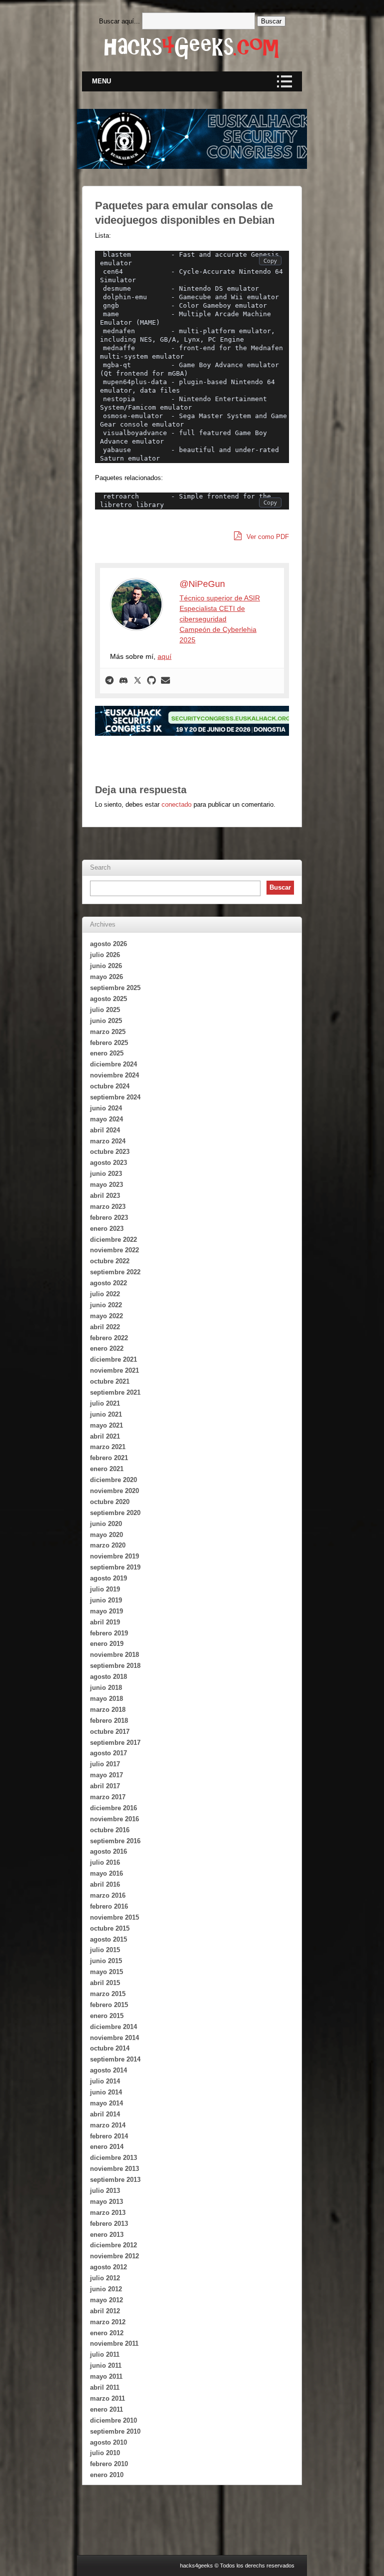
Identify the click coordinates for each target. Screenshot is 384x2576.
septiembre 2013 (115, 2180)
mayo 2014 (106, 2103)
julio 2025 (105, 1010)
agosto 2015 (108, 1939)
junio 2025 (106, 1021)
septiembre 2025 (115, 988)
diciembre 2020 (113, 1480)
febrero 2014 (109, 2136)
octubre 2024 (110, 1086)
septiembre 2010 (115, 2431)
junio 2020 (106, 1524)
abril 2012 (105, 2311)
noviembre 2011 (114, 2343)
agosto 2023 (108, 1163)
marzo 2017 (108, 1797)
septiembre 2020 (115, 1513)
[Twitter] (137, 681)
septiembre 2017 (115, 1743)
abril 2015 (105, 1983)
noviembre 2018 (114, 1655)
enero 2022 (107, 1348)
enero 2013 (107, 2235)
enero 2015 (107, 2016)
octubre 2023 (110, 1152)
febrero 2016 (109, 1906)
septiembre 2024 (115, 1097)
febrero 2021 (109, 1458)
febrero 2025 (109, 1043)
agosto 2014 (108, 2070)
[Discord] (123, 681)
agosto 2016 (108, 1851)
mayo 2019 (106, 1611)
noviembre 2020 (114, 1491)
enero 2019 (107, 1644)
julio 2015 (105, 1950)
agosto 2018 (108, 1677)
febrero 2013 (109, 2224)
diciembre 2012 (113, 2245)
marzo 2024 (108, 1141)
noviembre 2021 (114, 1370)
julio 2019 (105, 1589)
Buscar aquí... (119, 21)
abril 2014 (105, 2114)
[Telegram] (109, 681)
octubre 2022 (110, 1261)
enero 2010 (107, 2475)
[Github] (151, 681)
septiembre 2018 (115, 1666)
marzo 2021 (108, 1447)
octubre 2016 (110, 1830)
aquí (164, 656)
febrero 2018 (109, 1721)
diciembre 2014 (113, 2027)
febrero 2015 (109, 2005)
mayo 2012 (106, 2300)
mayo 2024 (106, 1119)
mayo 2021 (106, 1425)
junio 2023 (106, 1174)
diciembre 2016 (113, 1808)
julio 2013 (105, 2191)
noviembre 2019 (114, 1556)
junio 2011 (106, 2365)
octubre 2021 (110, 1381)
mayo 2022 (106, 1316)
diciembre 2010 (113, 2420)
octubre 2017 (110, 1732)
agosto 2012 (108, 2267)
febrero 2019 (109, 1633)
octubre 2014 (110, 2048)
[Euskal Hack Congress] (212, 721)
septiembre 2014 (115, 2059)
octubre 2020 (110, 1502)
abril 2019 (105, 1622)
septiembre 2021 (115, 1392)
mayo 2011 (106, 2376)
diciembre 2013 (113, 2158)
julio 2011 (105, 2354)
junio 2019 (106, 1600)
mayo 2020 (106, 1535)
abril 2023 (105, 1196)
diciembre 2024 (113, 1064)
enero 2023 (107, 1229)
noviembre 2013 (114, 2169)
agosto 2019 (108, 1578)
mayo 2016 (106, 1873)
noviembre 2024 (114, 1075)
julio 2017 (105, 1764)
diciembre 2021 (113, 1359)
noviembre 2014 (114, 2038)
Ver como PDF (267, 537)
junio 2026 (106, 966)
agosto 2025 (108, 999)
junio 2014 (106, 2092)
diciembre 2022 (113, 1240)
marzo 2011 (107, 2398)
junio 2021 (106, 1414)
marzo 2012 (108, 2322)
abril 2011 (105, 2387)
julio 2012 (105, 2278)
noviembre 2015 (114, 1917)
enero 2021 (107, 1469)
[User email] (165, 681)
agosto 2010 (108, 2442)
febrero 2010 (109, 2464)
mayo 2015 (106, 1972)
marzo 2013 (108, 2213)
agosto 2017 (108, 1753)
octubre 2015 (110, 1928)
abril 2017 (105, 1786)
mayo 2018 (106, 1699)
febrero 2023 (109, 1218)
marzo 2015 (108, 1994)
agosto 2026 (108, 944)
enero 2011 (106, 2409)
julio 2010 (105, 2453)
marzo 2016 (108, 1895)
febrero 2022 (109, 1338)
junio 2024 (106, 1108)
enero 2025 (107, 1053)
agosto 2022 (108, 1283)
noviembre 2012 (114, 2256)
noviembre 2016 (114, 1819)
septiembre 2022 (115, 1272)
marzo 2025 (108, 1032)
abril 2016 (105, 1884)
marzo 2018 (108, 1710)
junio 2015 (106, 1961)
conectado (176, 804)
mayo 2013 (106, 2202)
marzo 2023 (108, 1207)
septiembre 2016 (115, 1841)
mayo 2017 (106, 1775)
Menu (101, 81)
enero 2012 (107, 2333)
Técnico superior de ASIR (220, 598)
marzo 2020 (108, 1545)
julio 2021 (105, 1403)
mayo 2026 (106, 977)
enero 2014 (107, 2147)
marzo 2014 (108, 2125)
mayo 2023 (106, 1185)
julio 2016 (105, 1862)
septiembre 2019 (115, 1567)
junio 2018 (106, 1688)
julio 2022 (105, 1294)
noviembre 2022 (114, 1250)
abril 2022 (105, 1327)
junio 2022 (106, 1305)
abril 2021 (105, 1436)
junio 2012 (106, 2289)
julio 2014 (105, 2081)
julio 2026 (105, 955)
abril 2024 (105, 1130)
